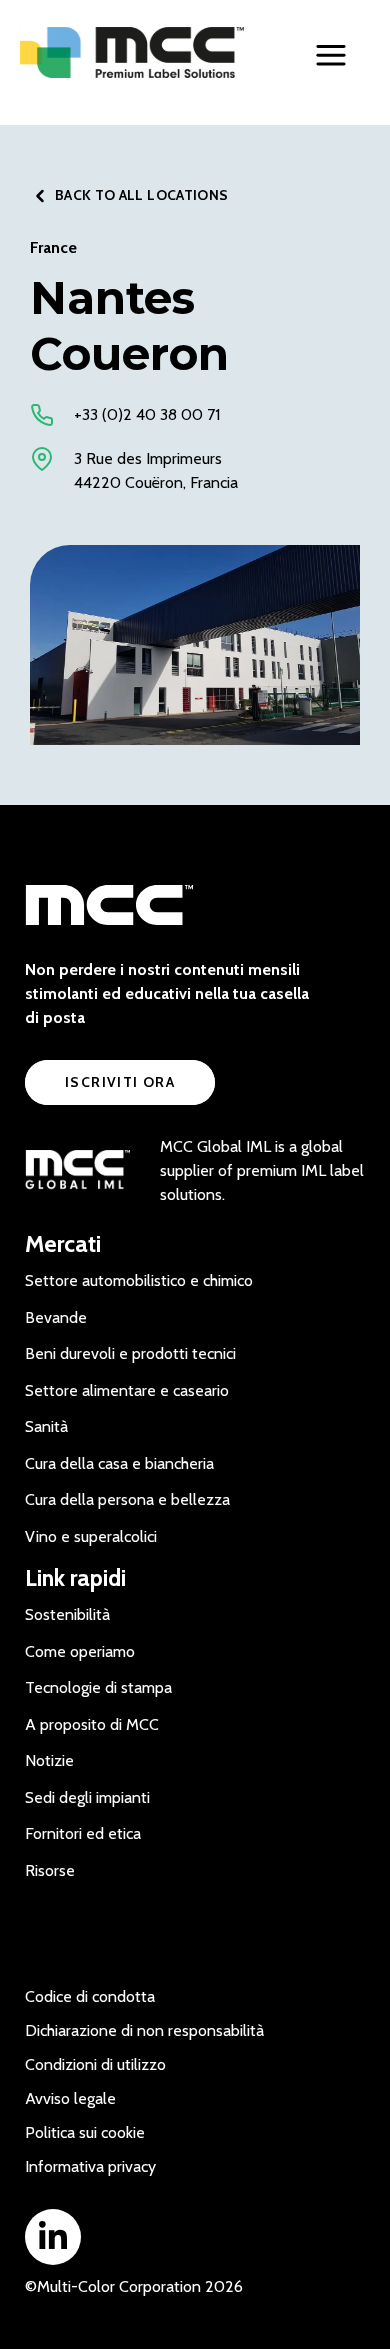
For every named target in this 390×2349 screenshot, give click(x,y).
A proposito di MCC (92, 1724)
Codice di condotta (90, 1996)
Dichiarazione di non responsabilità (144, 2030)
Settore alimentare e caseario (127, 1390)
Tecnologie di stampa (98, 1687)
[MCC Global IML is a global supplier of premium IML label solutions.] (77, 1171)
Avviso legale (70, 2098)
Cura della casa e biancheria (119, 1463)
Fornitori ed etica (83, 1833)
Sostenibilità (67, 1614)
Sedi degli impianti (87, 1797)
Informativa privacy (90, 2166)
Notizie (49, 1760)
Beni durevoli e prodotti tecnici (130, 1353)
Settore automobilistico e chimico (139, 1280)
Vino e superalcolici (91, 1536)
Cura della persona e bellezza (127, 1499)
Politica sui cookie (85, 2132)
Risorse (50, 1870)
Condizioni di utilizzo (95, 2064)
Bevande (56, 1317)
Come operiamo (80, 1651)
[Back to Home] (132, 53)
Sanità (46, 1426)
